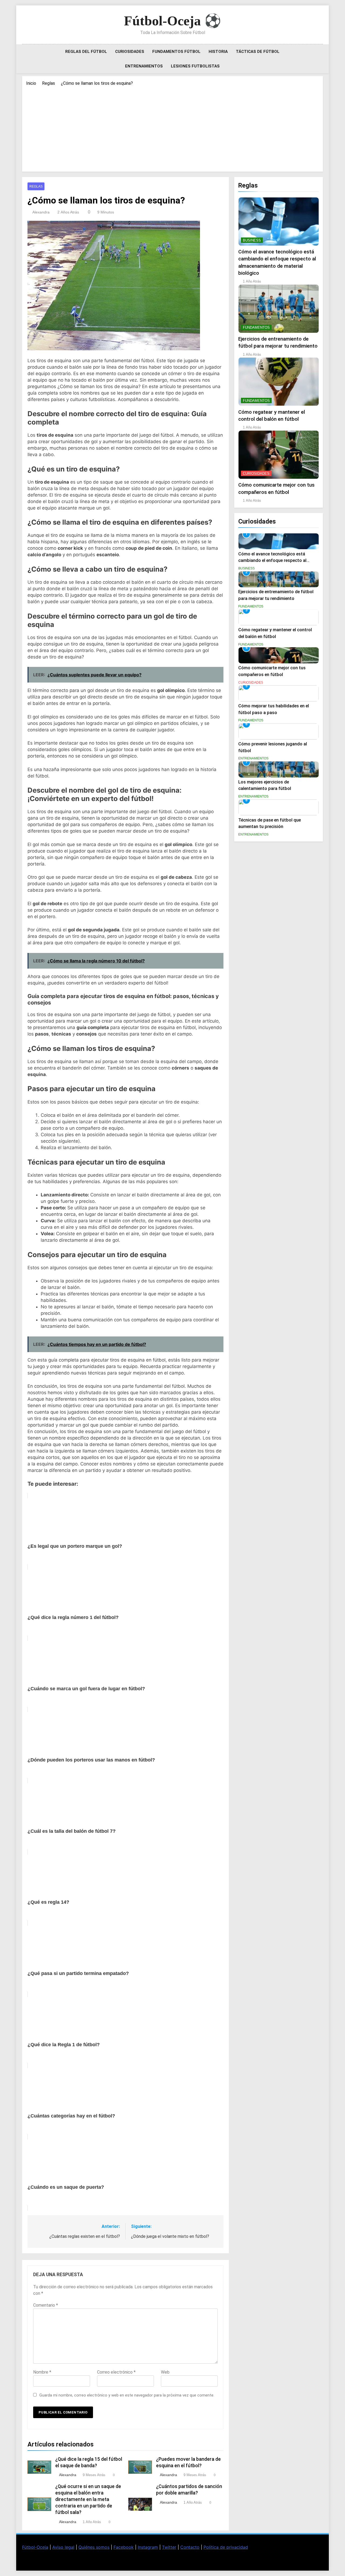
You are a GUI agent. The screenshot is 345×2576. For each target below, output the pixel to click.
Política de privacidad (226, 2547)
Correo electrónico (116, 2372)
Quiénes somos (94, 2547)
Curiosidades (130, 52)
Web (165, 2372)
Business (252, 240)
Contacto (190, 2547)
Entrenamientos (144, 66)
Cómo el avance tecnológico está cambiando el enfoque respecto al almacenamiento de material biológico (277, 561)
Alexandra (41, 212)
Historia (218, 52)
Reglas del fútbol (86, 52)
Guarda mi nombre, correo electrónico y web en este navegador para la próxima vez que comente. (127, 2395)
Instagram (148, 2547)
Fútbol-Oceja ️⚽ (172, 21)
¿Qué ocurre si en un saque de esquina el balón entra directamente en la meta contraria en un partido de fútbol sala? (88, 2499)
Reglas (36, 186)
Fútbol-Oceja (35, 2547)
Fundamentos (256, 327)
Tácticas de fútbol (258, 52)
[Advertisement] (172, 127)
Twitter (169, 2547)
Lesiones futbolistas (195, 66)
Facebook (124, 2547)
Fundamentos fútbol (176, 52)
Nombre (42, 2372)
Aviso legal (63, 2547)
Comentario (46, 2305)
